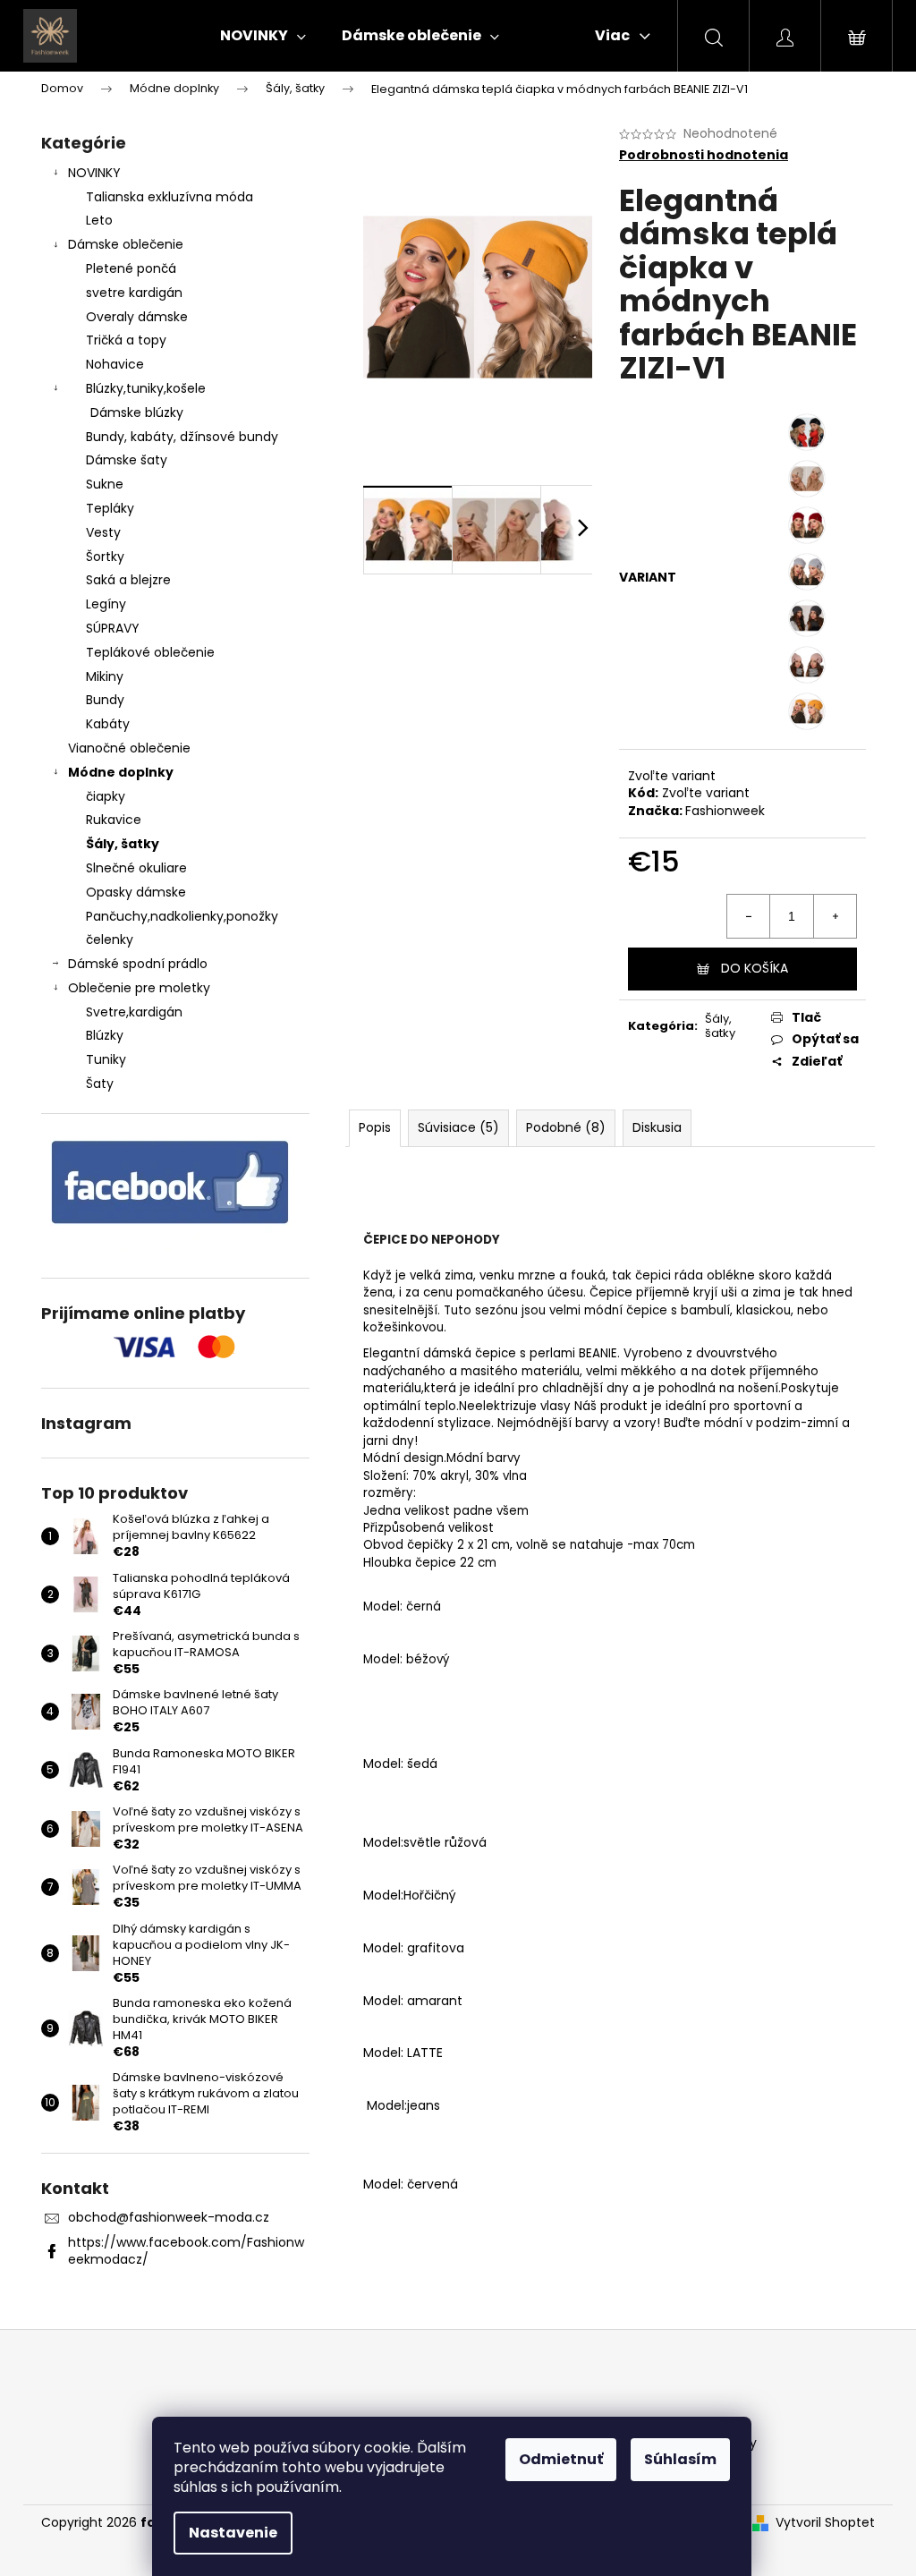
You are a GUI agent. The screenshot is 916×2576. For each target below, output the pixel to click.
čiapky (106, 796)
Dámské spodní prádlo (138, 964)
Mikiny (105, 676)
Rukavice (114, 820)
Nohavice (115, 364)
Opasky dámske (136, 892)
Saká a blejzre (128, 580)
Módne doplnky (121, 772)
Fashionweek (725, 811)
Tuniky (106, 1059)
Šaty (100, 1084)
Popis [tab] (375, 1127)
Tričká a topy (126, 340)
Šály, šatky (123, 844)
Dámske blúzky (137, 412)
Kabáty (108, 724)
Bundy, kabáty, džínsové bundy (182, 437)
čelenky (110, 939)
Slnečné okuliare (136, 868)
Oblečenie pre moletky (139, 988)
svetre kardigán (134, 293)
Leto (99, 220)
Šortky (105, 557)
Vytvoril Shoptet (825, 2523)
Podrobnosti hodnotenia (704, 155)
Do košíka (755, 968)
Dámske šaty (127, 460)
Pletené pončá (131, 268)
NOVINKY (94, 173)
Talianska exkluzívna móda (170, 197)
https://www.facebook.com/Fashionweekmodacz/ (186, 2251)
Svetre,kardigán (134, 1012)
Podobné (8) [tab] (566, 1127)
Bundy (105, 700)
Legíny (106, 604)
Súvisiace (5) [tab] (458, 1127)
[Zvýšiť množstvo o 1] (835, 916)
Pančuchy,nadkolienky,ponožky (182, 916)
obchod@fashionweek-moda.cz (169, 2217)
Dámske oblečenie (126, 244)
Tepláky (110, 508)
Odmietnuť (561, 2459)
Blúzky (105, 1035)
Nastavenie (233, 2533)
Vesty (103, 532)
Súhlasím (680, 2459)
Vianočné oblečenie (129, 748)
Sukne (105, 484)
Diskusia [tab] (657, 1127)
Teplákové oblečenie (150, 652)
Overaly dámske (137, 317)
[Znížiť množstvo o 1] (749, 916)
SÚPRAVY (113, 628)
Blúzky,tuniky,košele (146, 388)
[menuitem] (263, 36)
